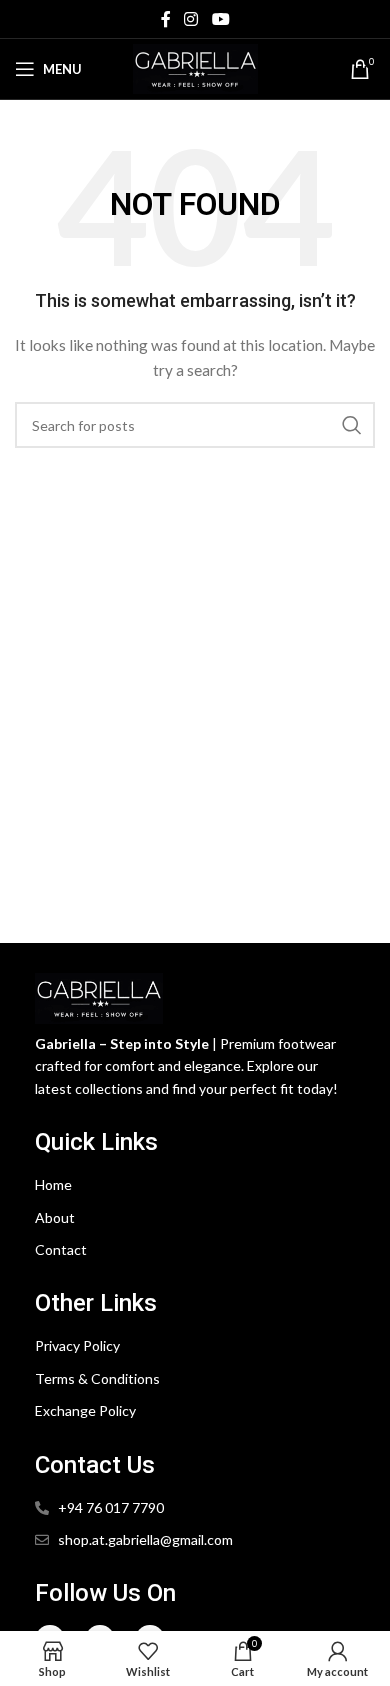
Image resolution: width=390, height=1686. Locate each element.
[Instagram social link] (191, 19)
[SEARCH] (352, 425)
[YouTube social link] (220, 19)
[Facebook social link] (166, 19)
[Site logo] (195, 67)
